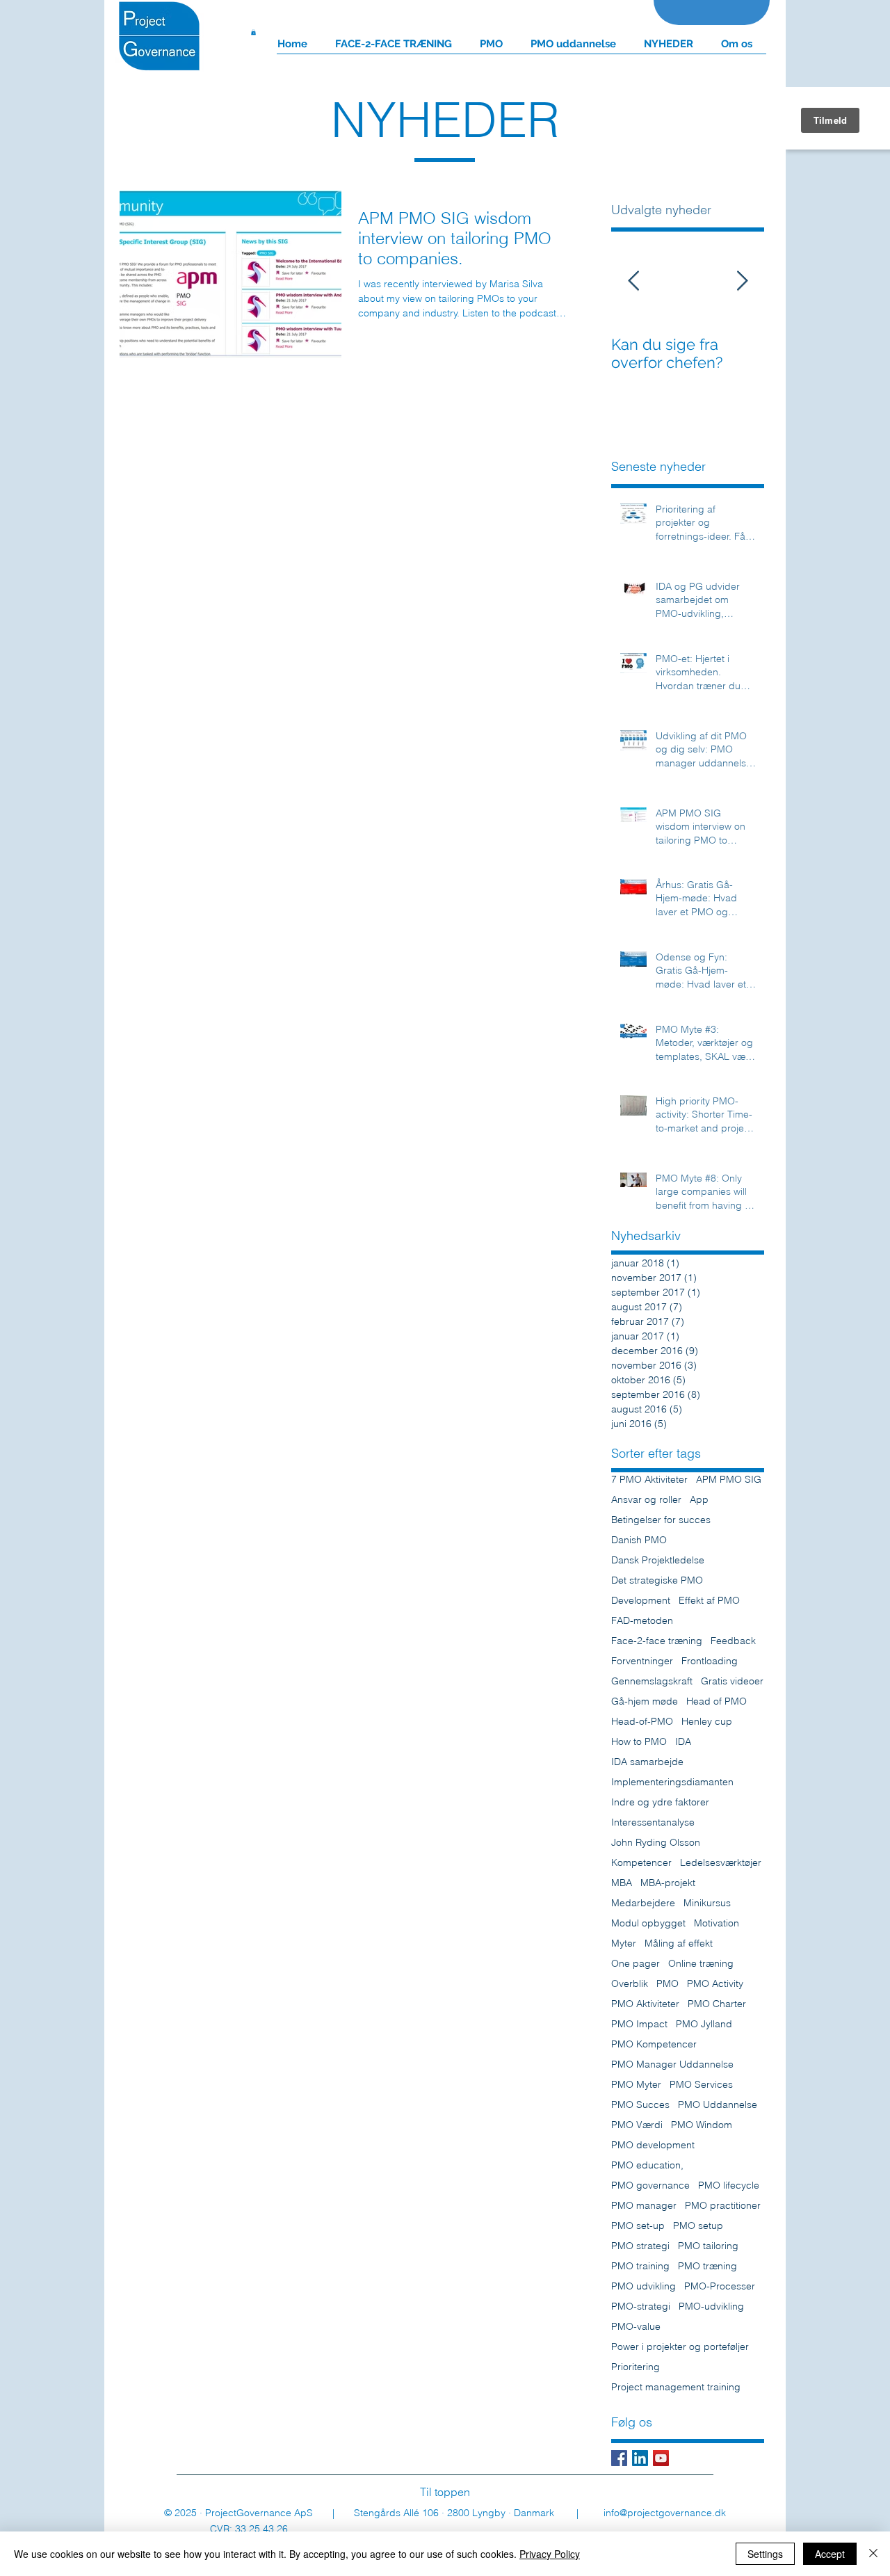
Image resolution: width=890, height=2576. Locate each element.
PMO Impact (639, 2024)
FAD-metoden (642, 1621)
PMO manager (644, 2206)
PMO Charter (717, 2004)
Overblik (630, 1984)
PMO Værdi (637, 2125)
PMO (667, 1984)
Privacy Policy (550, 2554)
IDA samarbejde (647, 1762)
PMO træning (707, 2266)
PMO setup (698, 2226)
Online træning (701, 1964)
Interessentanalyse (653, 1822)
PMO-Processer (720, 2286)
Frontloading (710, 1661)
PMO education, (647, 2165)
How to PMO (639, 1742)
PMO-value (636, 2327)
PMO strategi (640, 2246)
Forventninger (642, 1661)
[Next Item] (742, 281)
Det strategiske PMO (657, 1580)
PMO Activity (715, 1984)
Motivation (717, 1923)
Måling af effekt (679, 1943)
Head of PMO (717, 1701)
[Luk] (873, 2554)
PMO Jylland (704, 2024)
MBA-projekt (668, 1883)
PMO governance (650, 2185)
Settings (765, 2554)
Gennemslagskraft (652, 1681)
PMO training (640, 2266)
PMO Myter (636, 2085)
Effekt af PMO (709, 1601)
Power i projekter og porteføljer (680, 2347)
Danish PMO (639, 1540)
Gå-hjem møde (645, 1701)
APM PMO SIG (729, 1480)
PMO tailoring (708, 2246)
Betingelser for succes (661, 1520)
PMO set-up (638, 2226)
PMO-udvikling (711, 2307)
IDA (683, 1742)
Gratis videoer (732, 1681)
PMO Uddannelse (718, 2105)
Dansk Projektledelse (658, 1560)
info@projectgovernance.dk (665, 2513)
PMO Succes (640, 2105)
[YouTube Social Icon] (661, 2458)
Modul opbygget (648, 1923)
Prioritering (636, 2367)
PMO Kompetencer (654, 2044)
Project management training (676, 2387)
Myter (624, 1943)
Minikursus (707, 1903)
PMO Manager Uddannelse (672, 2064)
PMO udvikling (644, 2286)
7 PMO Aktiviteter (649, 1480)
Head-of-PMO (642, 1722)
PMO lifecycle (729, 2185)
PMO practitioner (723, 2206)
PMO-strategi (641, 2307)
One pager (636, 1964)
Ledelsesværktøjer (721, 1863)
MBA (622, 1883)
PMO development (653, 2145)
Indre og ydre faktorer (660, 1802)
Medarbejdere (643, 1903)
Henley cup (707, 1722)
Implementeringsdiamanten (672, 1782)
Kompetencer (641, 1863)
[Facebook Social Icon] (619, 2458)
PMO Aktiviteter (645, 2004)
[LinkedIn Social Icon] (640, 2458)
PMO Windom (702, 2125)
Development (641, 1601)
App (699, 1500)
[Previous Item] (633, 281)
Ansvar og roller (646, 1500)
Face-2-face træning (657, 1641)
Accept (830, 2554)
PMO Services (701, 2085)
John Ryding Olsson (656, 1843)
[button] (253, 32)
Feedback (733, 1641)
